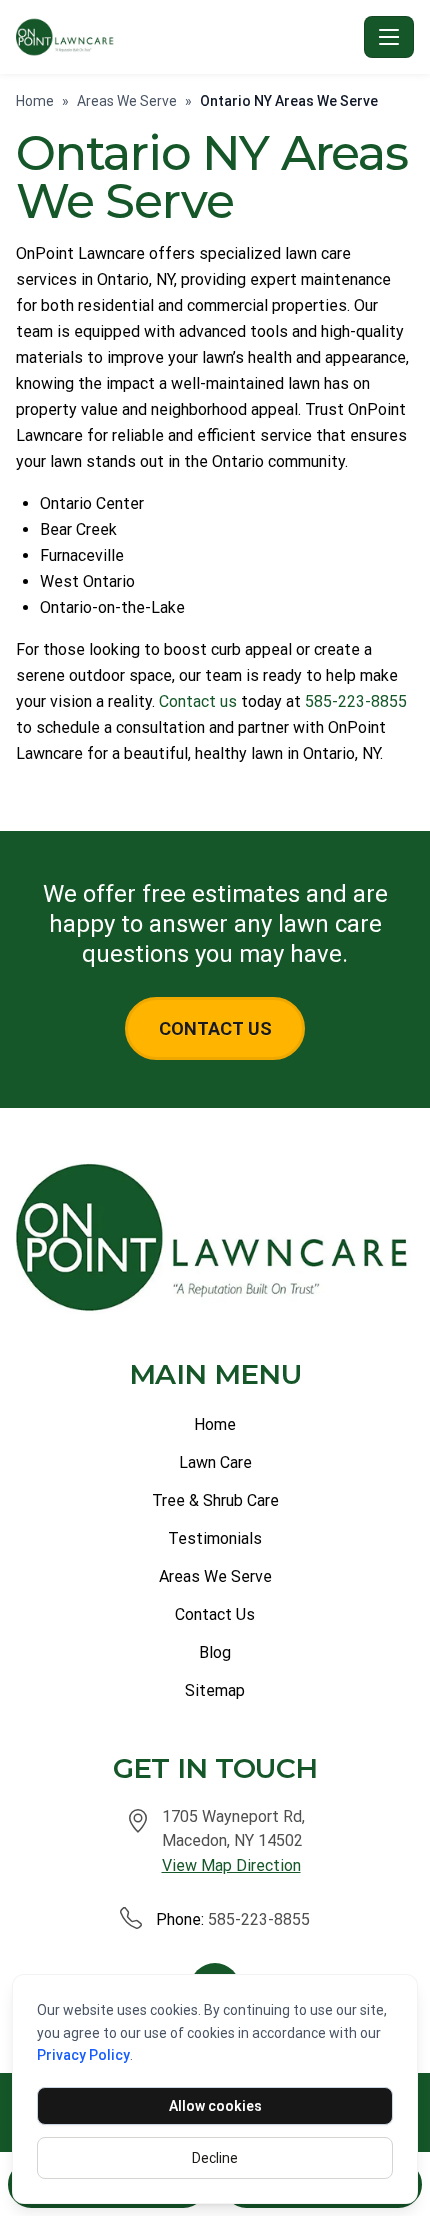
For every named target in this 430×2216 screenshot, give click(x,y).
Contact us (198, 701)
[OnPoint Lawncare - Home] (186, 37)
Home (35, 101)
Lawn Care (215, 1462)
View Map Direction (231, 1865)
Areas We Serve (127, 101)
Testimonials (215, 1538)
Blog (215, 1652)
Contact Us (215, 1614)
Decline (215, 2158)
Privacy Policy (83, 2055)
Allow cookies (215, 2106)
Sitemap (215, 1690)
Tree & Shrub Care (215, 1500)
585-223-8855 (356, 701)
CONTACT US (215, 1028)
